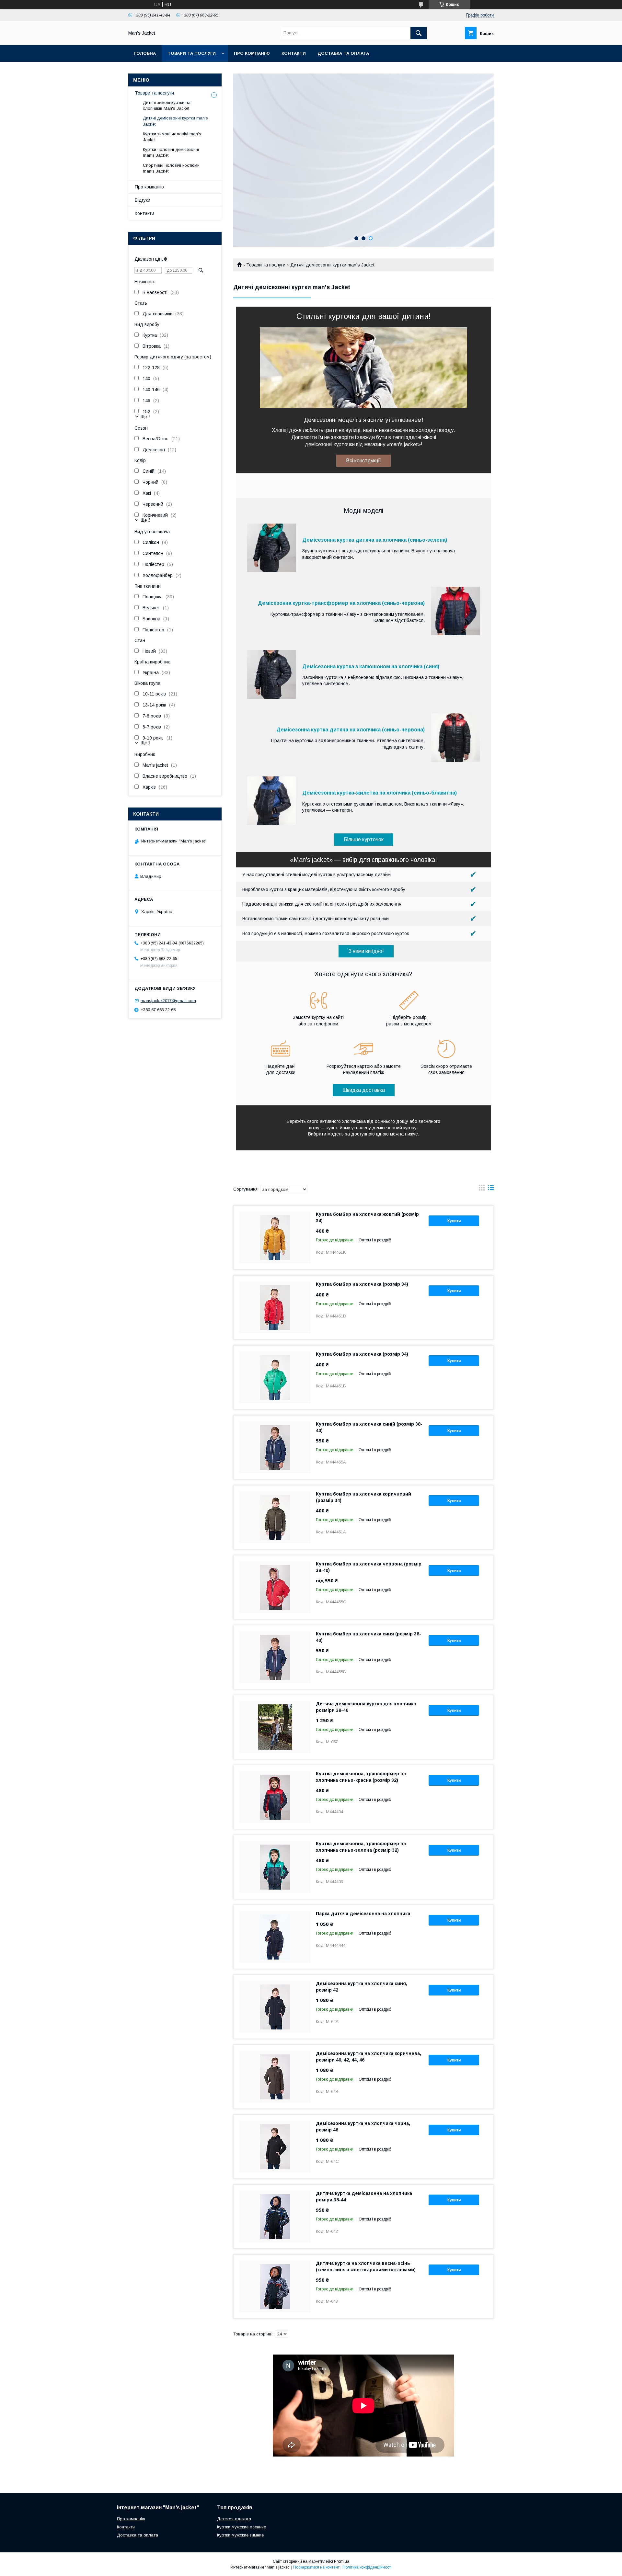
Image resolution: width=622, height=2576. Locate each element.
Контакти (294, 53)
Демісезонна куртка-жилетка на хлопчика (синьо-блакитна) (380, 793)
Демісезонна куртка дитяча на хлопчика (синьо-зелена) (375, 540)
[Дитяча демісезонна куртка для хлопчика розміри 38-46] (275, 1727)
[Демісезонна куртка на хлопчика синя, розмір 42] (275, 2007)
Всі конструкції (363, 461)
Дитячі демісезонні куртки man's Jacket (175, 121)
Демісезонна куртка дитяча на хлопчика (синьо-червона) (351, 730)
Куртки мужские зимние (240, 2535)
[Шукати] (419, 33)
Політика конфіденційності (367, 2567)
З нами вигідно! (366, 951)
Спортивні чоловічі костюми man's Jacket (171, 168)
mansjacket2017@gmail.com (168, 1001)
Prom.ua (342, 2561)
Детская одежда (234, 2519)
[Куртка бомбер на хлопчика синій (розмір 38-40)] (275, 1447)
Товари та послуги (192, 53)
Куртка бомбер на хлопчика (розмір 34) (362, 1284)
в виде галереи (482, 1189)
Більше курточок (364, 839)
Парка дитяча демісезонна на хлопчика (363, 1914)
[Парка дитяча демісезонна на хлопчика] (275, 1937)
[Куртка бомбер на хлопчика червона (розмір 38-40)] (275, 1587)
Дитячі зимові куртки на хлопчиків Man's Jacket (167, 105)
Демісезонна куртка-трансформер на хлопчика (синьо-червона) (341, 603)
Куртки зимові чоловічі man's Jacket (172, 137)
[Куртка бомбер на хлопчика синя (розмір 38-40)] (275, 1657)
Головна (145, 53)
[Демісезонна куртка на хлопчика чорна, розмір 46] (275, 2147)
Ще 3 (145, 520)
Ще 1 (145, 743)
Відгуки (143, 200)
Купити (454, 1221)
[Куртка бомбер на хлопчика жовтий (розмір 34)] (275, 1237)
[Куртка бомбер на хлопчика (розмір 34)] (275, 1307)
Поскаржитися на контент (316, 2567)
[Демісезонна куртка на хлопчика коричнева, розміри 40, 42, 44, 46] (275, 2077)
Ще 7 (145, 417)
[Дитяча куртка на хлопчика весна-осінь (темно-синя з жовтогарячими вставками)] (275, 2287)
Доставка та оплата (343, 53)
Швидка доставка (364, 1090)
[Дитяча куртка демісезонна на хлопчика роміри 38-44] (275, 2217)
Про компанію (252, 53)
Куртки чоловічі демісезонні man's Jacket (171, 152)
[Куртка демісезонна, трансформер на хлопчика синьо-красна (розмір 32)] (275, 1797)
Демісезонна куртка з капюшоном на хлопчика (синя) (371, 667)
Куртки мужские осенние (242, 2527)
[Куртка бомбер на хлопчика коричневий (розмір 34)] (275, 1517)
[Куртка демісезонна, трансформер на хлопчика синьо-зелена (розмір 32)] (275, 1867)
